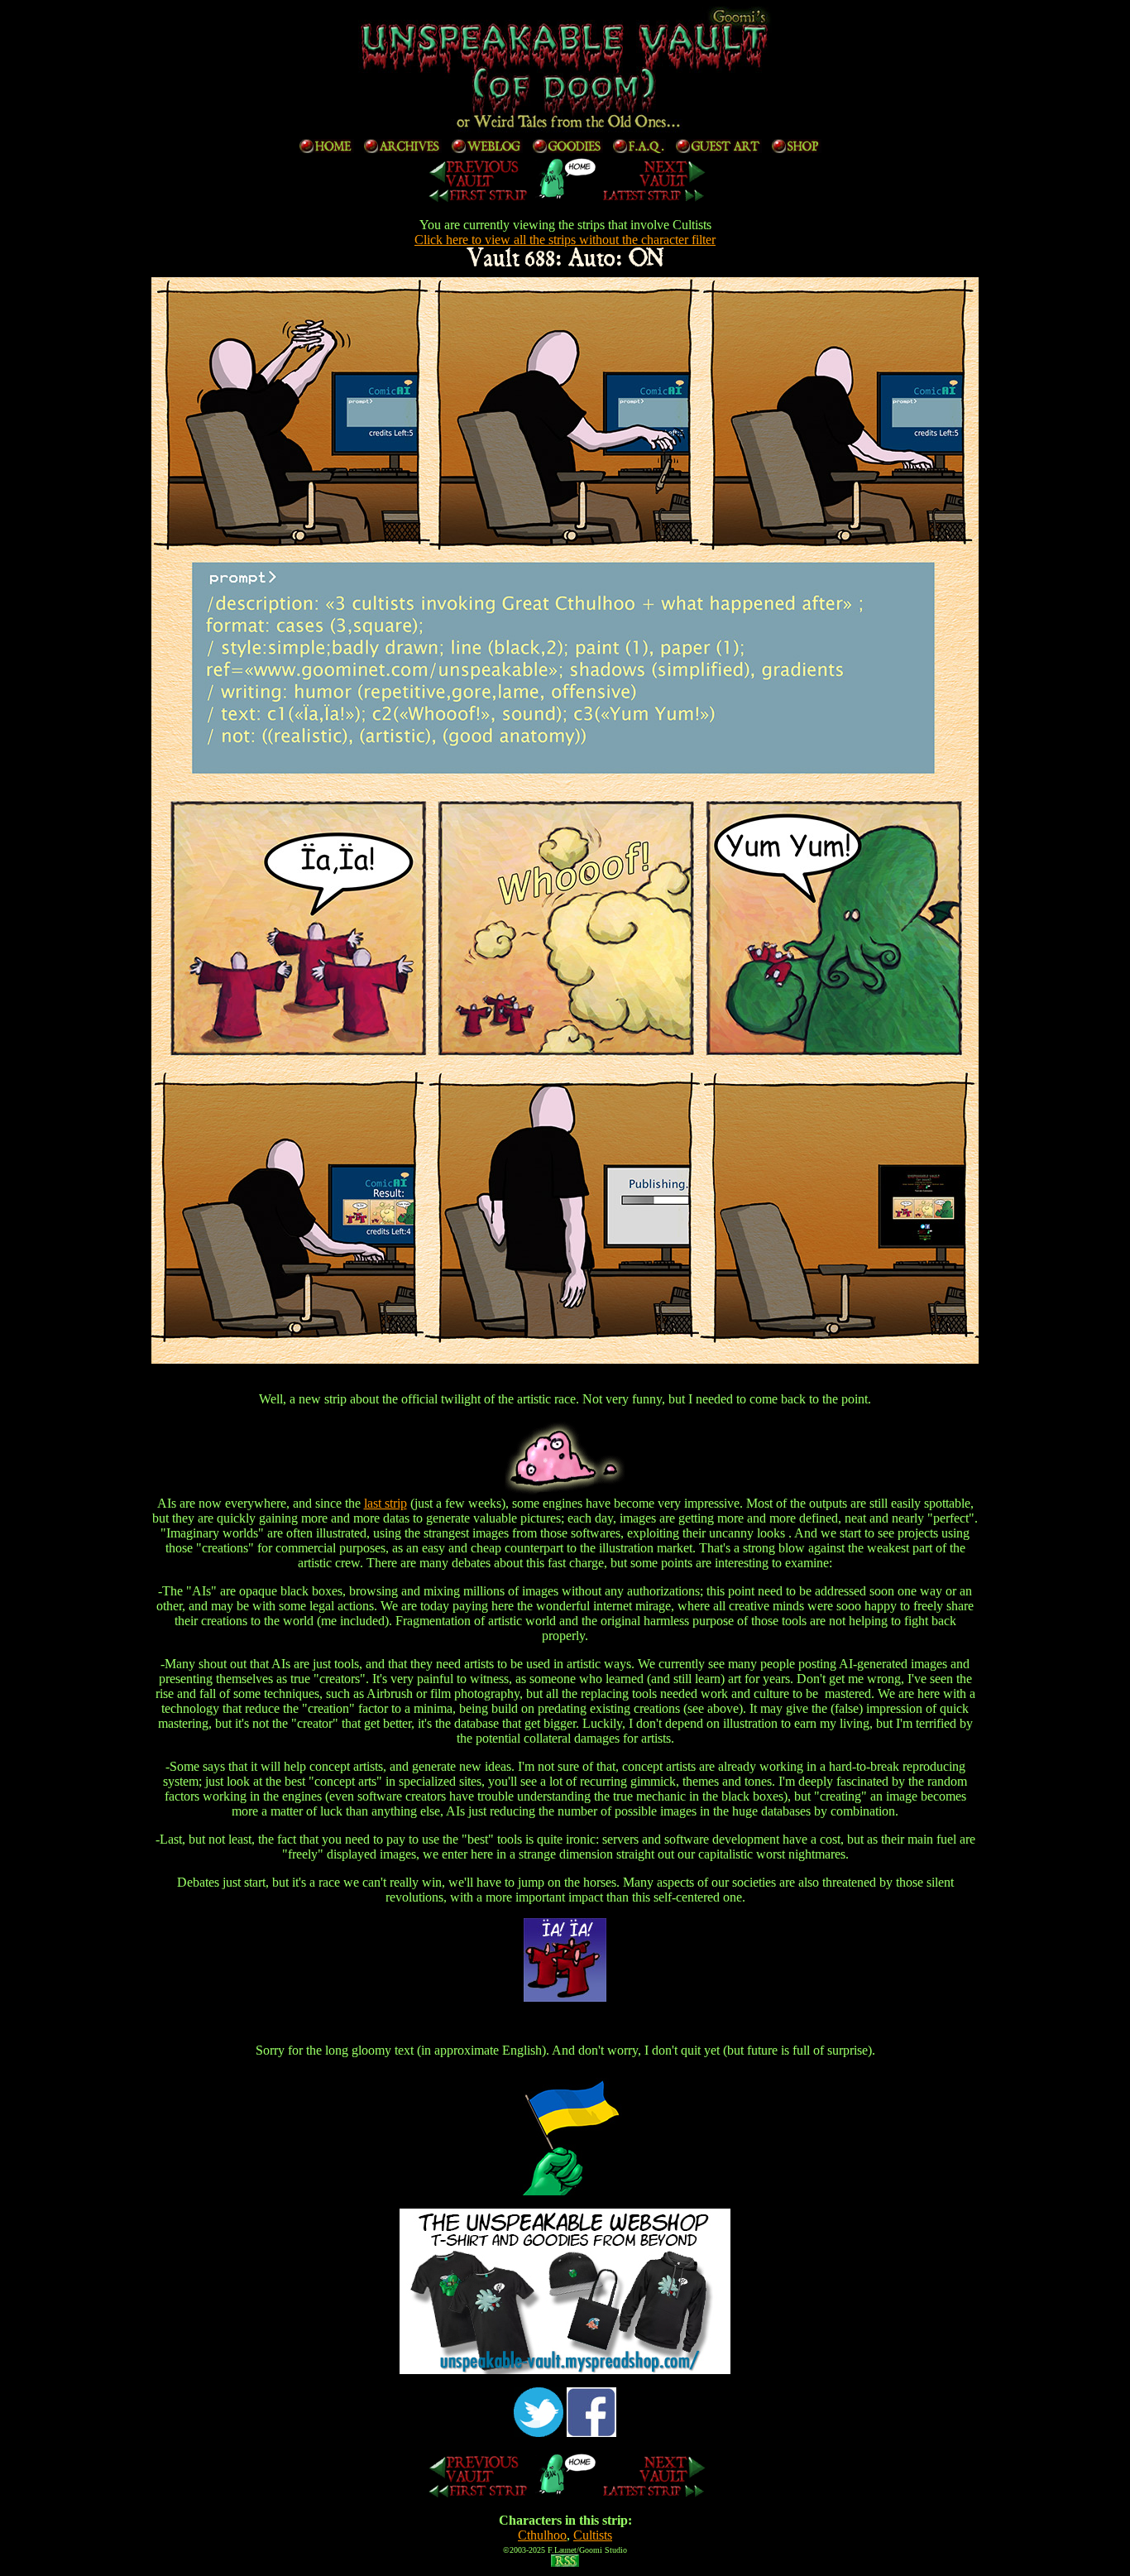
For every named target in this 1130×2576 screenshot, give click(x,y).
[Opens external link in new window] (565, 2370)
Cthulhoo (542, 2535)
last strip (385, 1503)
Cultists (593, 2535)
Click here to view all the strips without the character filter (565, 240)
